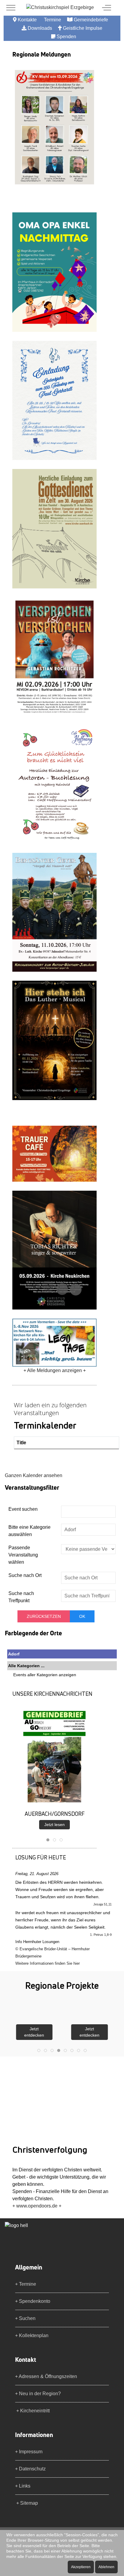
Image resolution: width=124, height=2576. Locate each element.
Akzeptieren (81, 2567)
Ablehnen (106, 2567)
